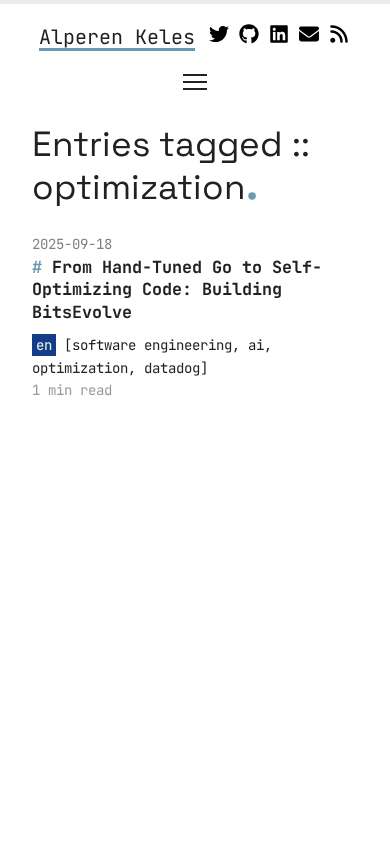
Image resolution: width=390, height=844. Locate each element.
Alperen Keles (117, 38)
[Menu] (195, 82)
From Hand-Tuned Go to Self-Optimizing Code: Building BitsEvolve (177, 289)
